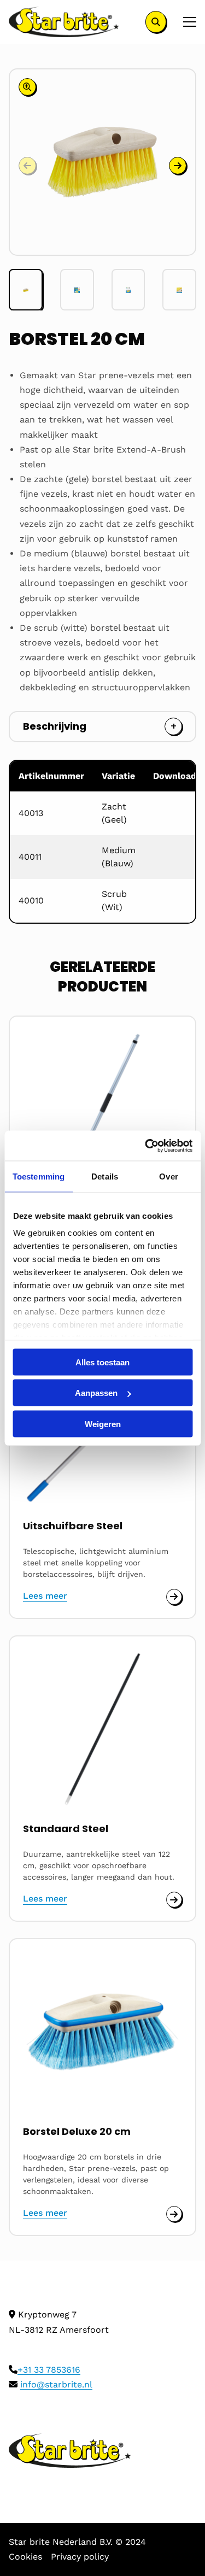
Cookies (25, 2557)
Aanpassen (96, 1393)
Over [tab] (168, 1176)
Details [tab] (105, 1176)
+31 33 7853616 (49, 2370)
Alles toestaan (102, 1362)
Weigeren (103, 1424)
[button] (178, 166)
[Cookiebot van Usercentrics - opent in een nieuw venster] (146, 1146)
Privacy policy (80, 2557)
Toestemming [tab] (39, 1176)
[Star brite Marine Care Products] (64, 22)
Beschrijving (55, 726)
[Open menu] (185, 22)
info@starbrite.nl (56, 2384)
